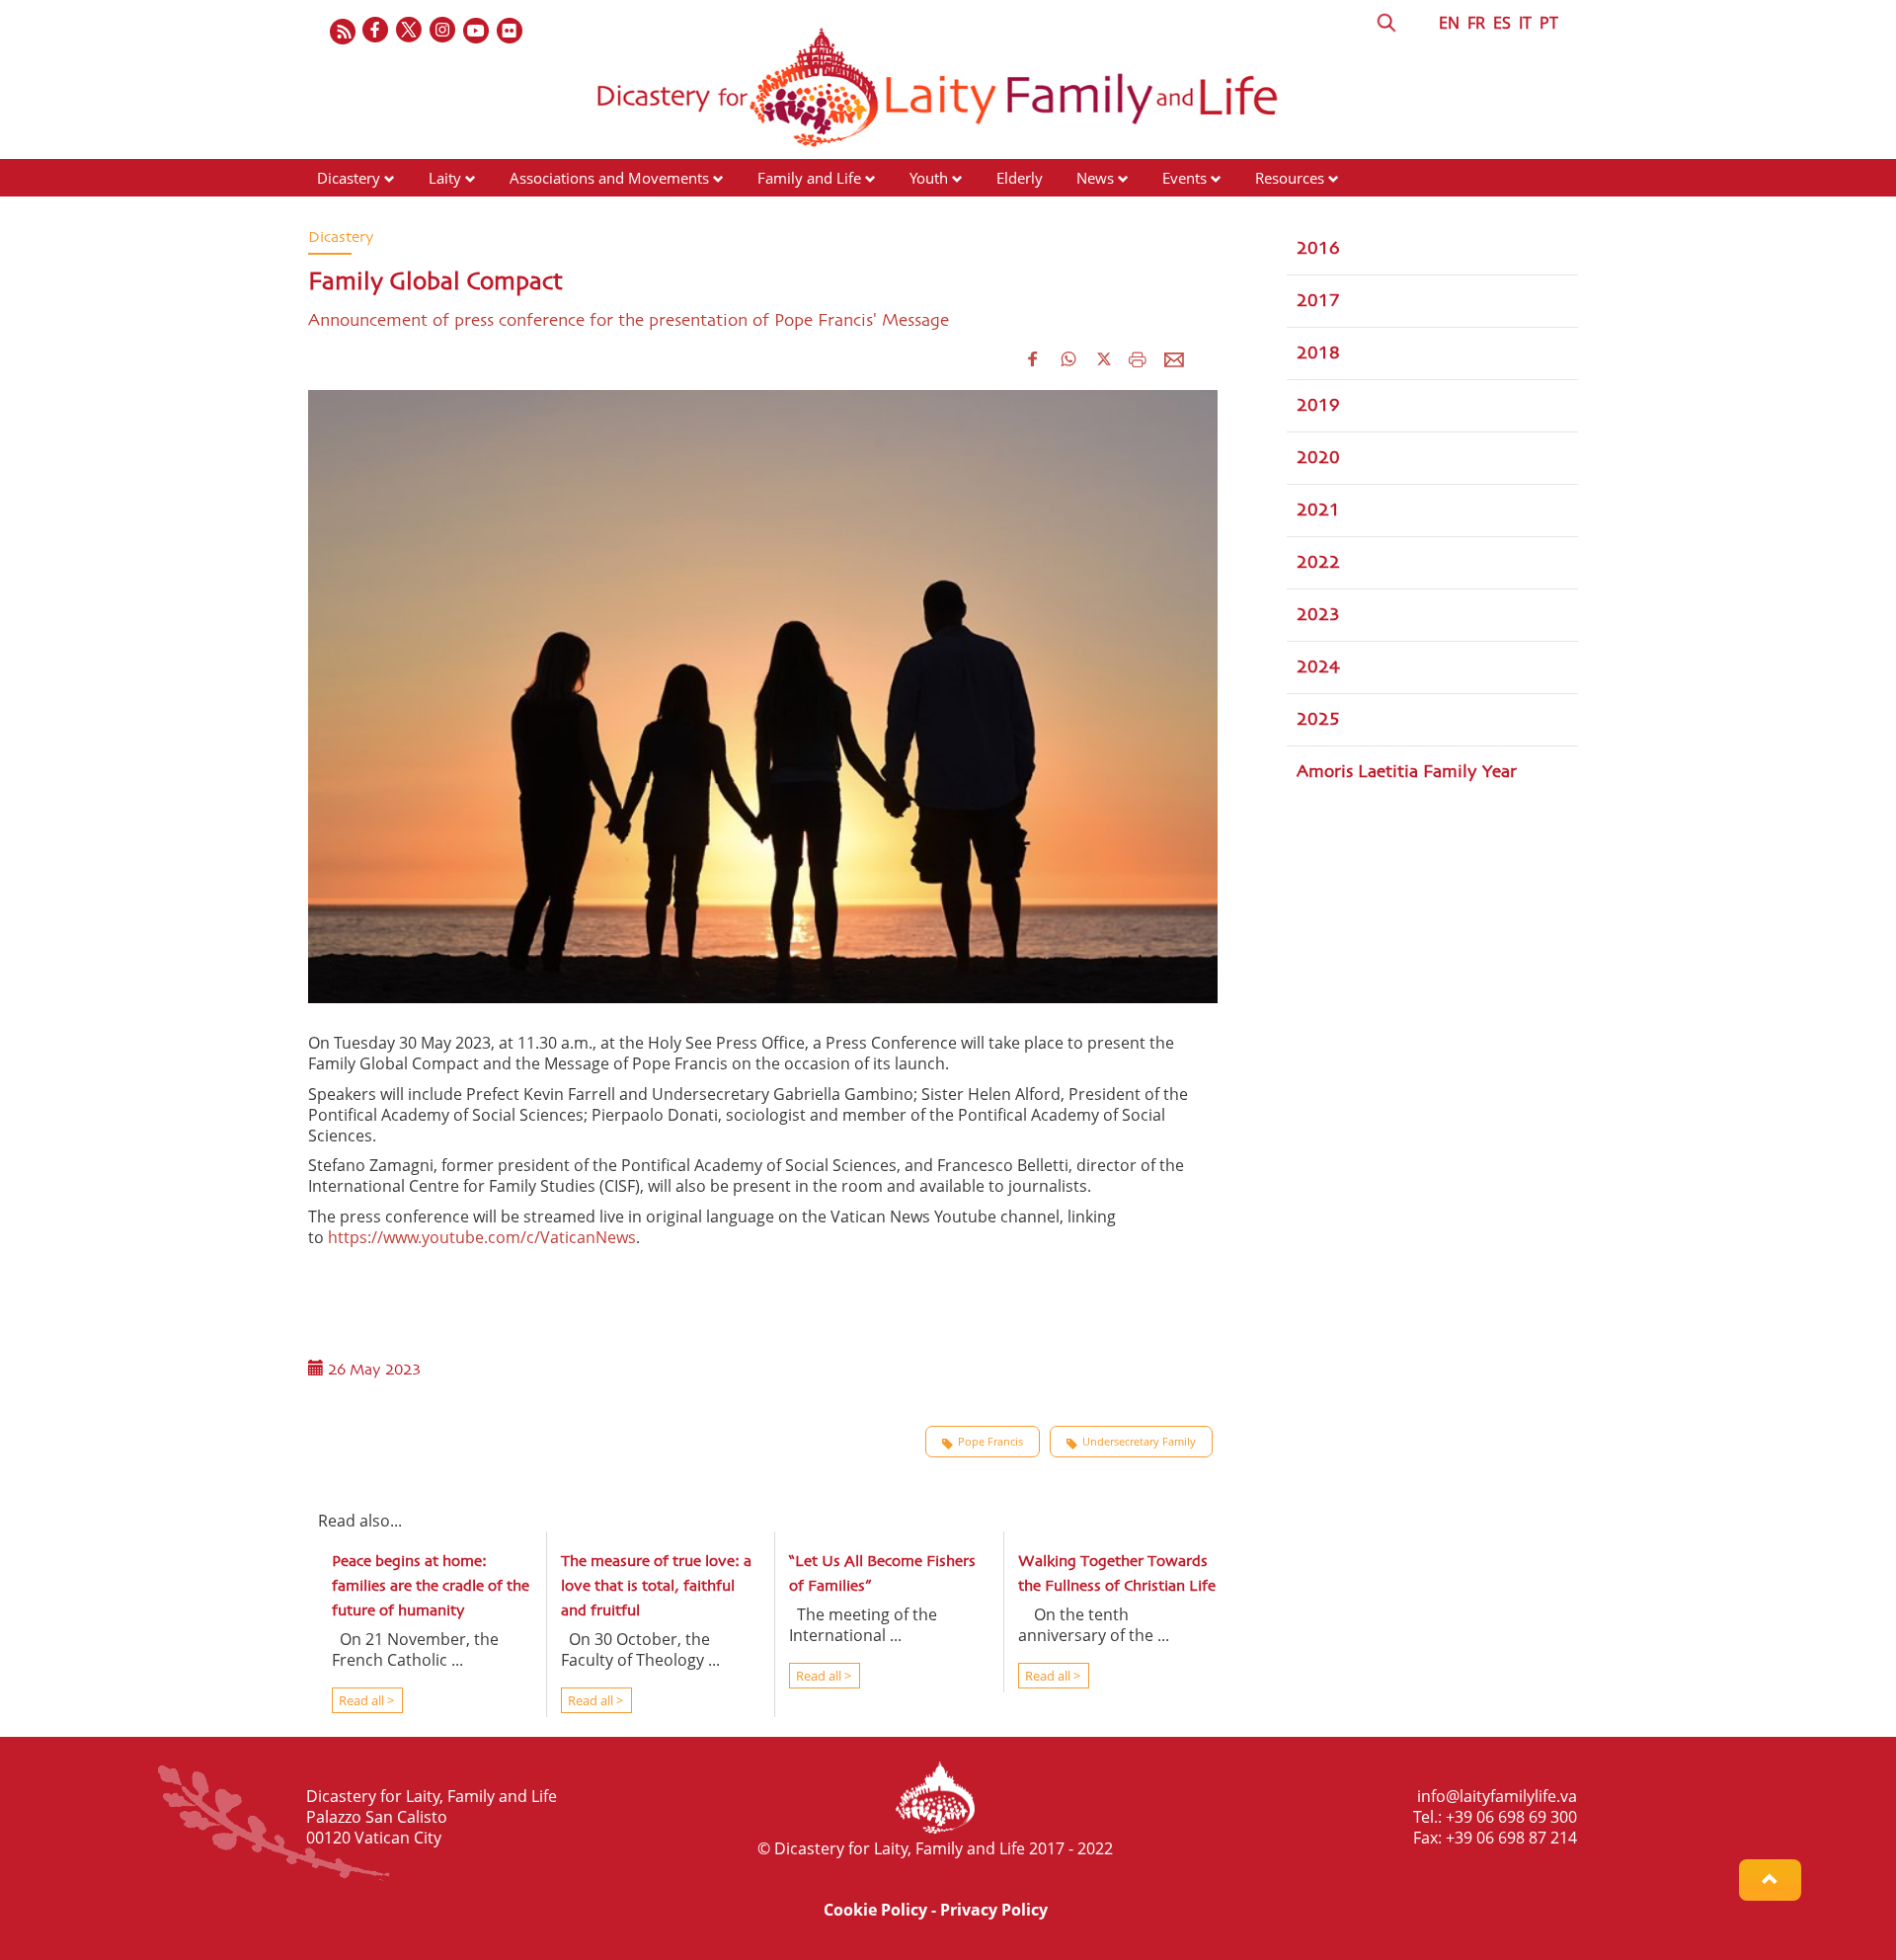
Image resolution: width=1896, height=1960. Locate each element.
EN (1449, 23)
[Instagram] (443, 31)
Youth (929, 178)
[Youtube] (477, 31)
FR (1476, 23)
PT (1549, 23)
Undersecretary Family (1139, 1441)
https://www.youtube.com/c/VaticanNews (482, 1237)
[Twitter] (410, 31)
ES (1502, 23)
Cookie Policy (875, 1910)
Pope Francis (990, 1441)
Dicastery (349, 178)
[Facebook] (376, 31)
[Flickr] (511, 31)
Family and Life (809, 178)
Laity (445, 178)
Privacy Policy (994, 1910)
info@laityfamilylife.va (1497, 1796)
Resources (1290, 178)
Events (1185, 178)
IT (1525, 23)
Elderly (1020, 178)
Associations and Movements (609, 178)
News (1095, 178)
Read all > (365, 1700)
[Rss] (343, 31)
